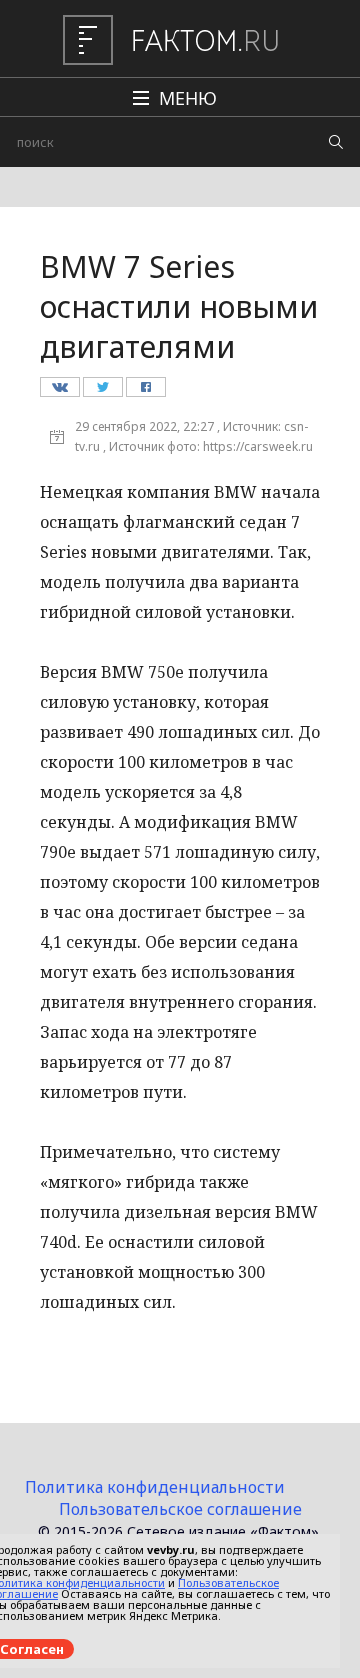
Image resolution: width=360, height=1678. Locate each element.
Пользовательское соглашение (180, 1509)
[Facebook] (145, 392)
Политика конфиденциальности (155, 1487)
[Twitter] (102, 392)
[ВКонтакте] (59, 392)
